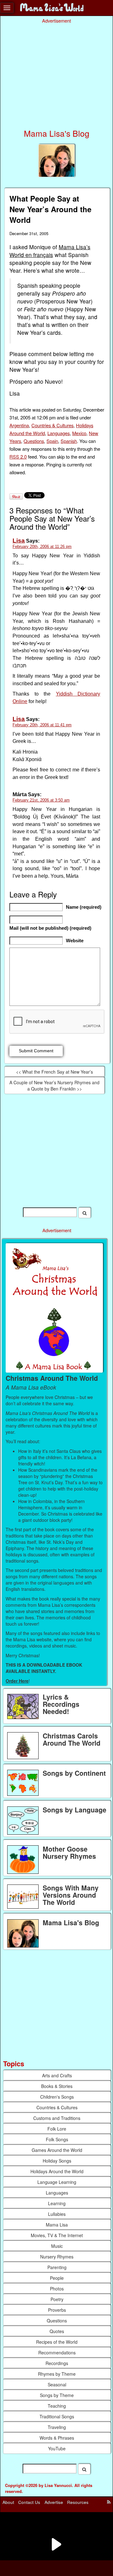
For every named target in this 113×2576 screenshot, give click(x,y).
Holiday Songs (57, 2161)
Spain (52, 441)
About (8, 2502)
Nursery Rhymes (57, 2257)
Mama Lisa (57, 2225)
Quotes (57, 2331)
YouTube (57, 2448)
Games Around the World (57, 2150)
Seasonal (57, 2384)
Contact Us (29, 2502)
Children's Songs (57, 2097)
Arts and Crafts (57, 2075)
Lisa (19, 541)
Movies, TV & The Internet (57, 2235)
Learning (57, 2203)
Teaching (57, 2406)
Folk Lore (57, 2129)
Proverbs (57, 2310)
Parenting (57, 2267)
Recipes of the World (57, 2342)
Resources (78, 2502)
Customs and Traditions (57, 2118)
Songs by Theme (57, 2395)
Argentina (19, 425)
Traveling (57, 2427)
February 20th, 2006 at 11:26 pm (42, 547)
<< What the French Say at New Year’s (54, 1072)
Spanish (69, 441)
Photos (57, 2289)
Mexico (79, 433)
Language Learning (57, 2182)
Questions (34, 441)
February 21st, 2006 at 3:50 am (41, 800)
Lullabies (57, 2214)
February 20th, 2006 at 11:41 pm (42, 725)
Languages (59, 433)
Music (57, 2246)
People (57, 2278)
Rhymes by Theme (57, 2374)
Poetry (57, 2299)
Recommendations (57, 2353)
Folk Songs (57, 2139)
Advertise (54, 2502)
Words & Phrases (57, 2438)
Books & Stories (57, 2086)
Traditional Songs (57, 2416)
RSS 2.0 (18, 457)
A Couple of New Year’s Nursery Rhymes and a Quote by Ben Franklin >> (54, 1086)
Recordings (57, 2363)
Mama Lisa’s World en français (50, 251)
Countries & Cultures (52, 425)
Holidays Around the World (57, 2171)
